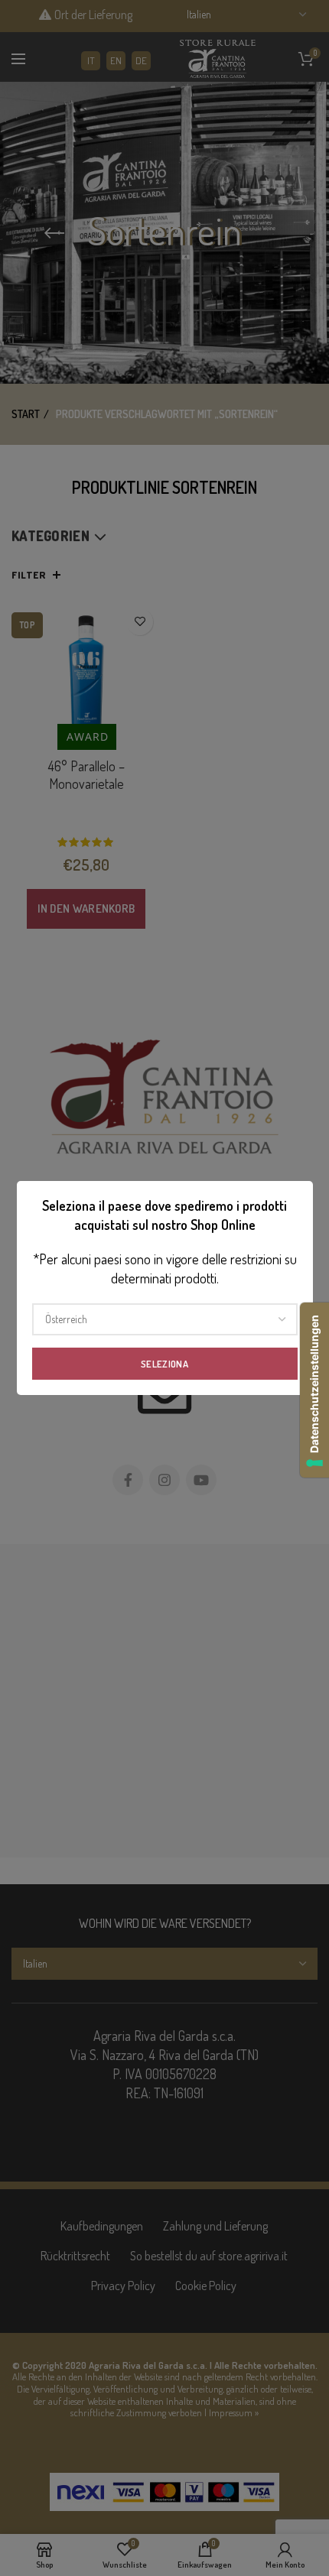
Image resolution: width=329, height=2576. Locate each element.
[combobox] (165, 1319)
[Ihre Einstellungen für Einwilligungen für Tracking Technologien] (314, 1390)
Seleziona (164, 1364)
